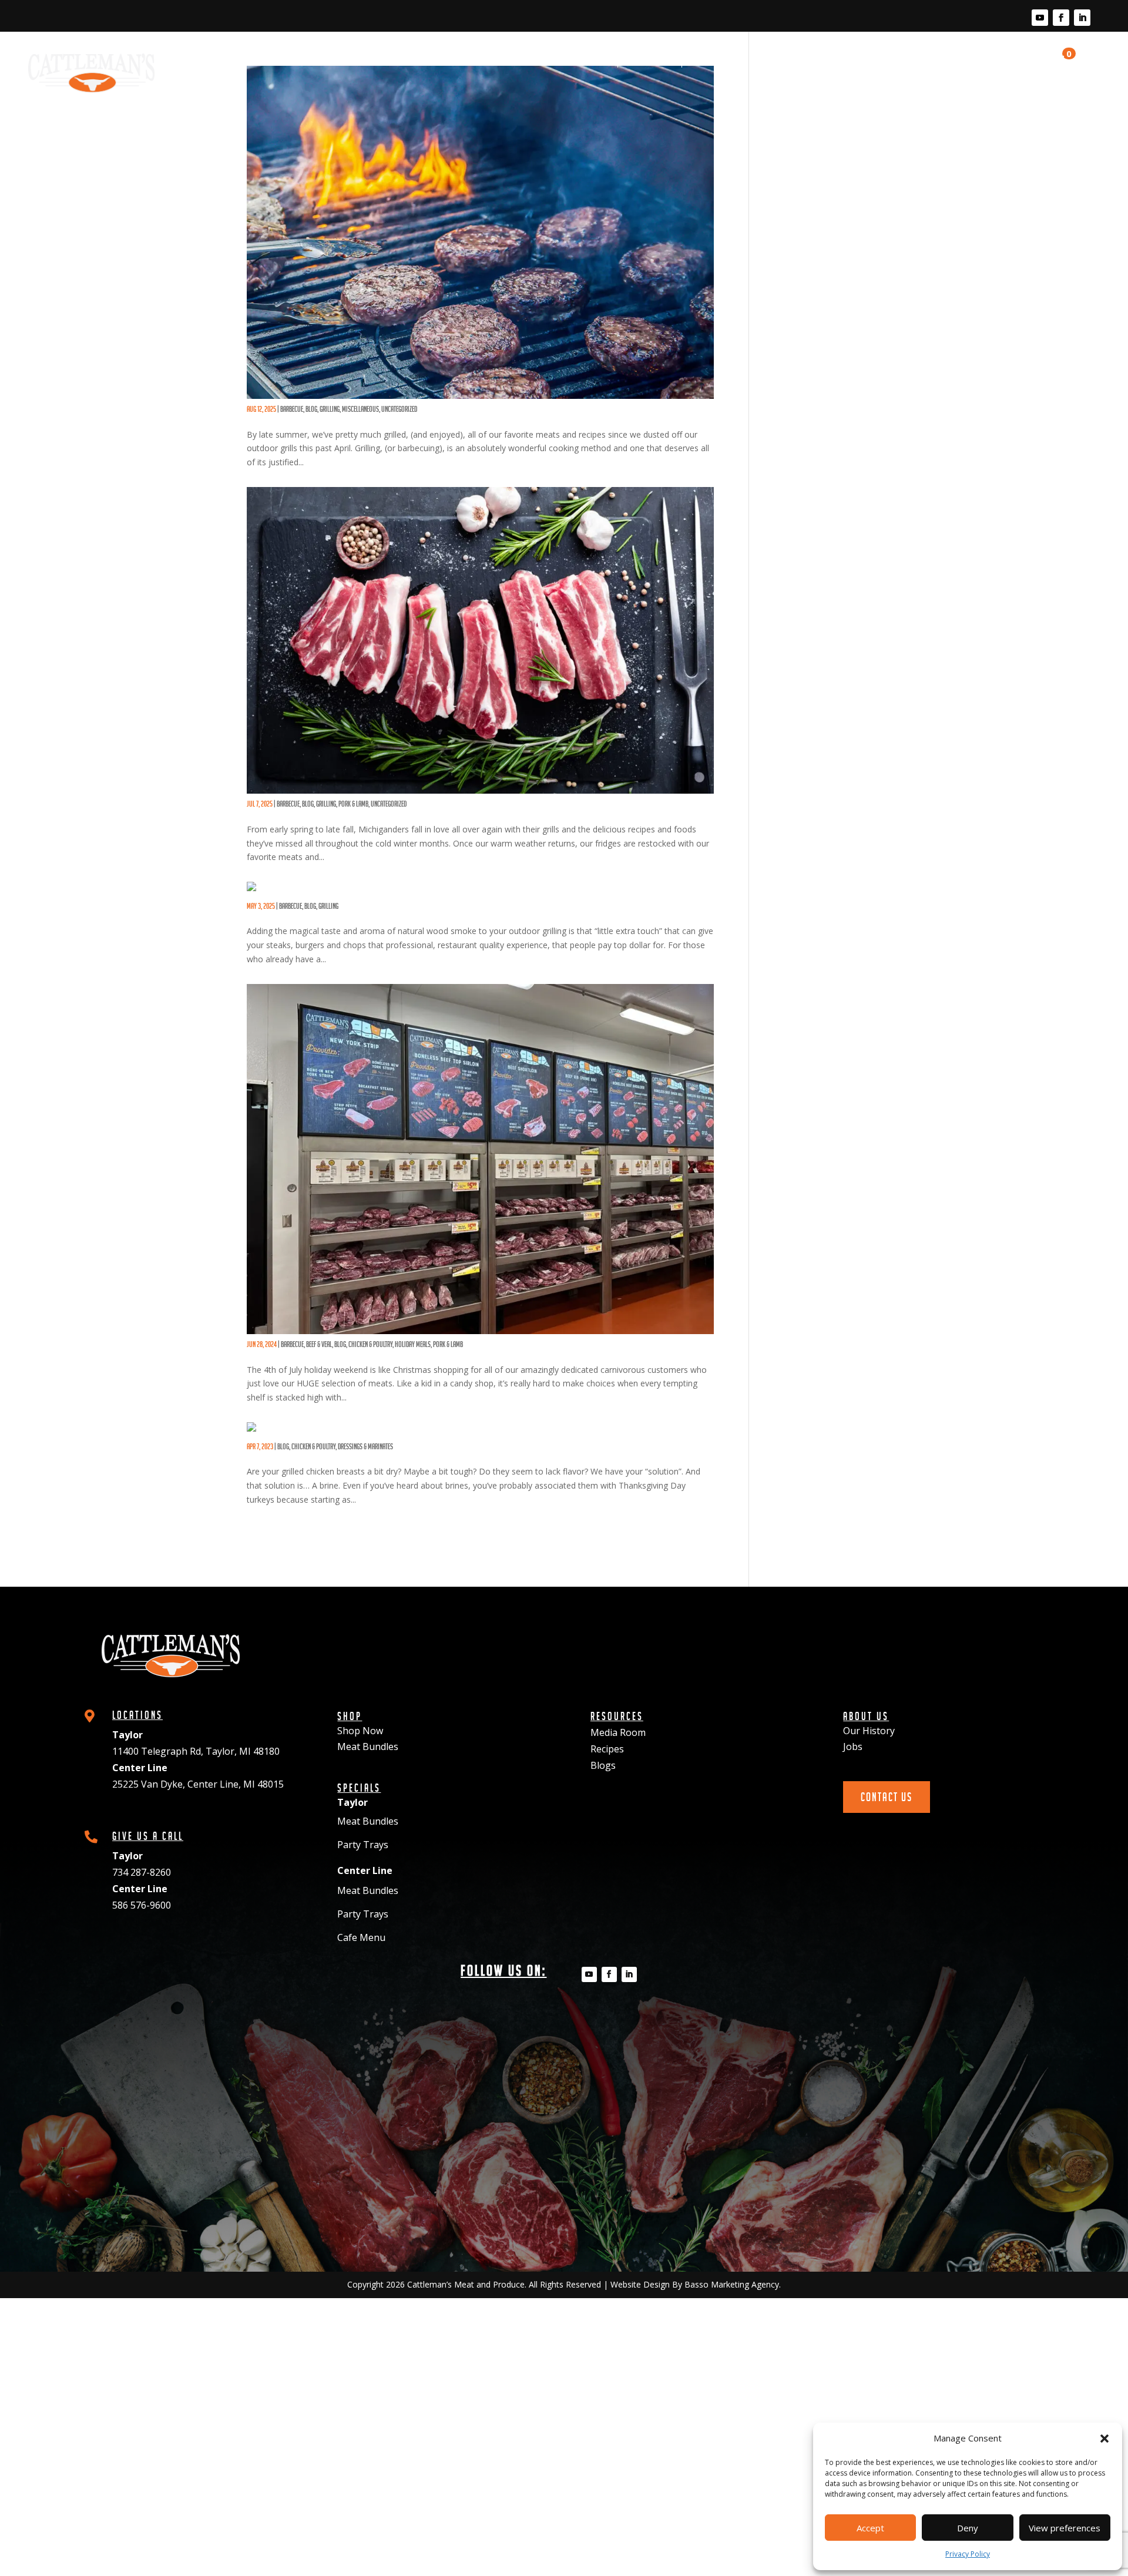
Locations (650, 62)
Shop (596, 62)
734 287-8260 (142, 1872)
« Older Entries (265, 1537)
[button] (1104, 2439)
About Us (939, 62)
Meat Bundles (368, 1747)
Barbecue (292, 409)
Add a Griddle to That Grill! (323, 401)
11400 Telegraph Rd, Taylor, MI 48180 (196, 1751)
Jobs (853, 1747)
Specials (711, 62)
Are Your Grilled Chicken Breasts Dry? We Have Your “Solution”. (409, 1438)
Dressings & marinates (365, 1446)
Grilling (330, 409)
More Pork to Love (301, 795)
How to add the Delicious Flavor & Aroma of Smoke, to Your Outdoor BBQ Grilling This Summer (478, 898)
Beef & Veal (319, 1344)
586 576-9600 (142, 1905)
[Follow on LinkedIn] (1082, 18)
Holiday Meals (413, 1344)
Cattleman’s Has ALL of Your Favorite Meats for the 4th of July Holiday (423, 1336)
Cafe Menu (361, 1937)
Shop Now (360, 1731)
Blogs (603, 1765)
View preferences (1065, 2528)
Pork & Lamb (353, 804)
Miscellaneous (360, 409)
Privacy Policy (968, 2554)
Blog (888, 62)
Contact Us (1010, 68)
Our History (869, 1731)
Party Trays (363, 1845)
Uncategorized (399, 409)
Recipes (839, 62)
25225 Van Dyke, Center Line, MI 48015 (198, 1784)
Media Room (776, 62)
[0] (1054, 73)
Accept (870, 2528)
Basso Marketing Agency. (733, 2284)
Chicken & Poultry (370, 1344)
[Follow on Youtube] (1040, 18)
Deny (968, 2528)
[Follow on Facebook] (1061, 18)
